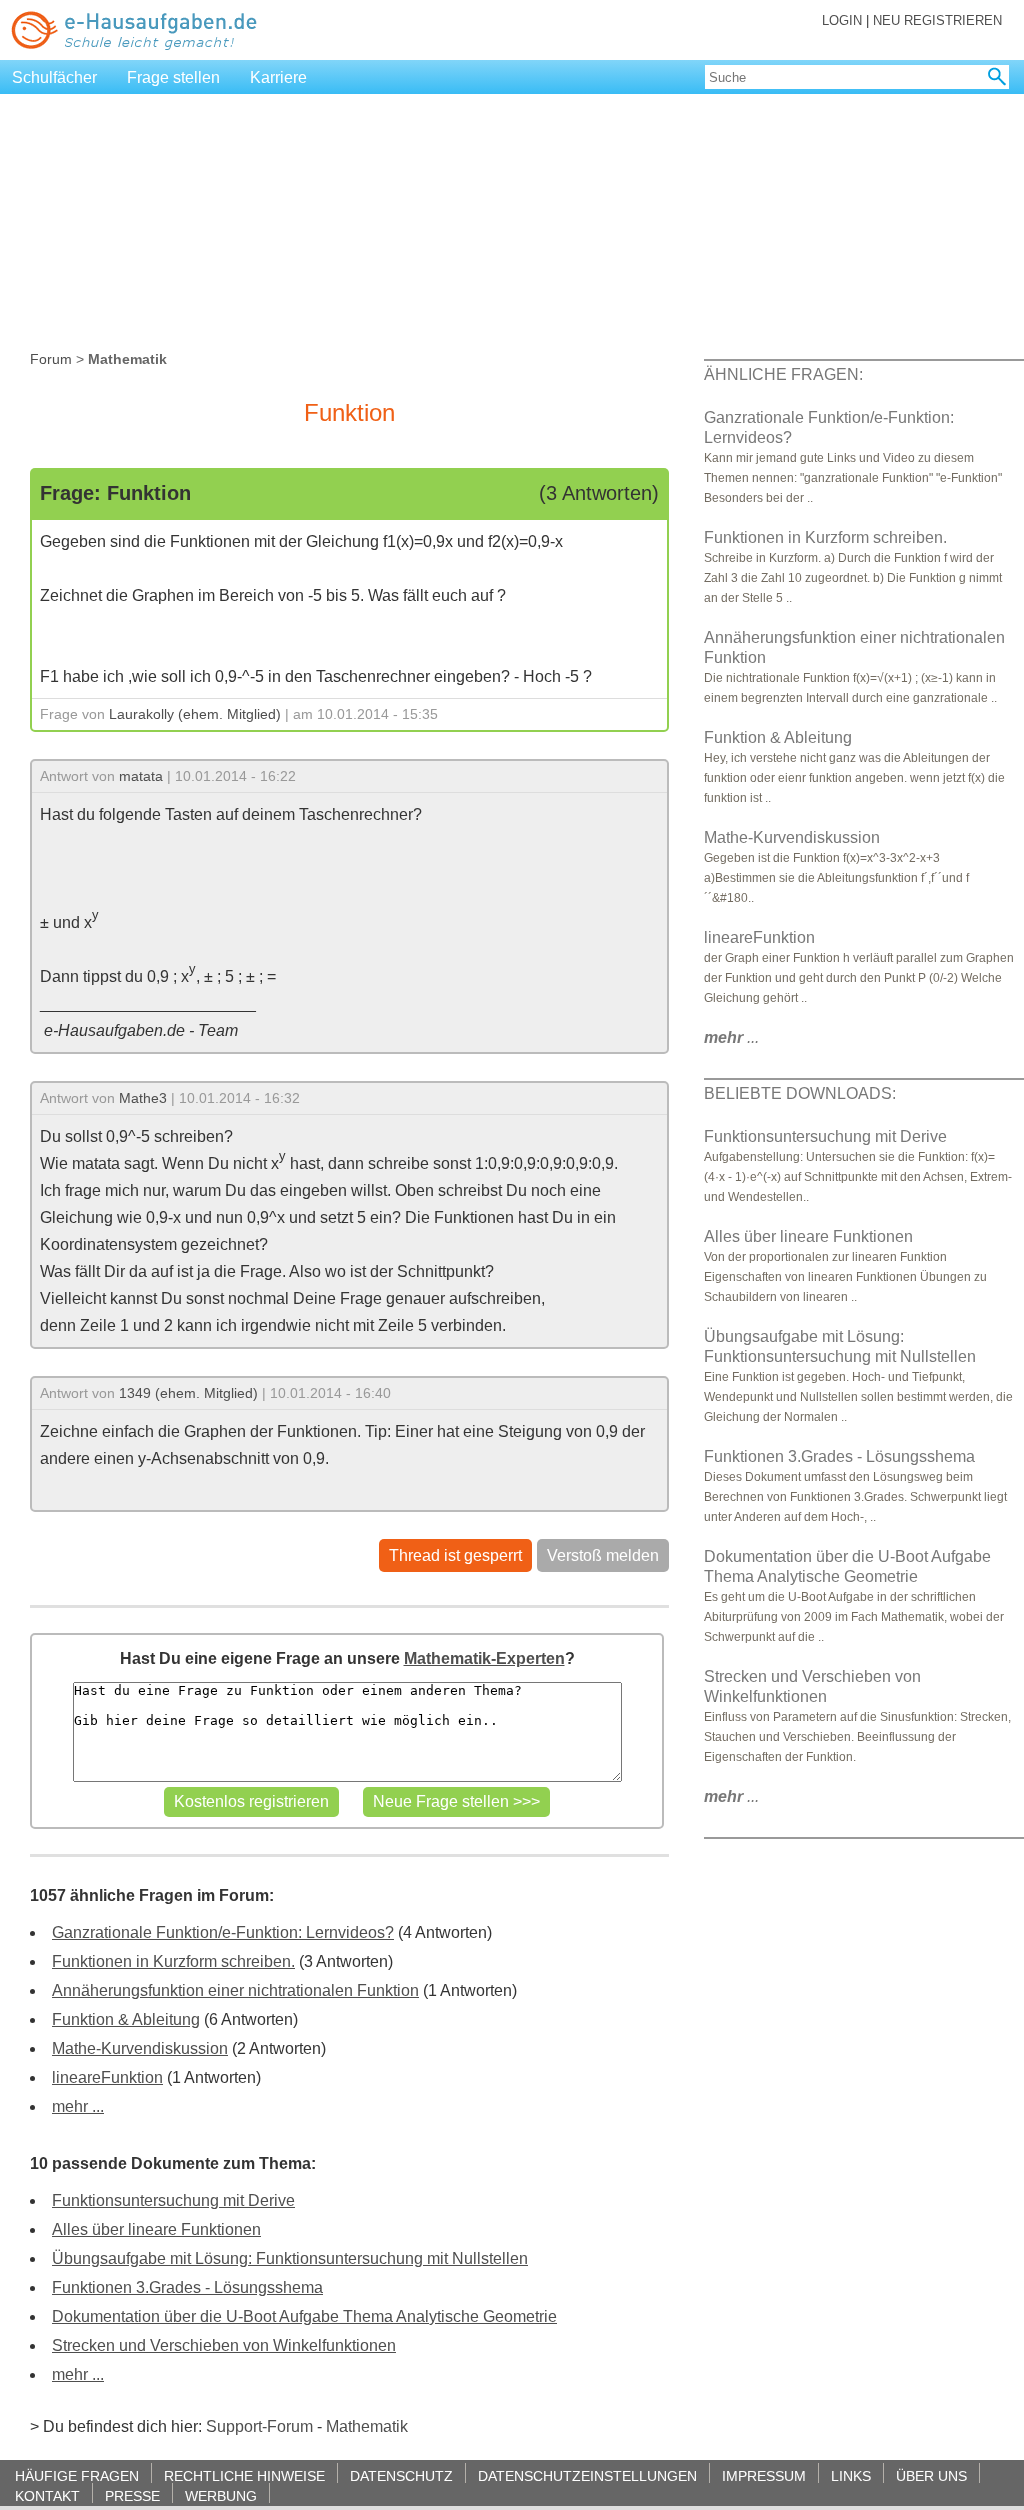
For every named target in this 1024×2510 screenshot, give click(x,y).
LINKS (851, 2475)
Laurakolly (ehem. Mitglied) (195, 714)
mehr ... (78, 2106)
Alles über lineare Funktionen (156, 2229)
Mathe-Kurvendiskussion (140, 2048)
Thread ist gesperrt (455, 1555)
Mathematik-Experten (484, 1658)
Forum (51, 359)
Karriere (278, 77)
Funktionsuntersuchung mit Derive (173, 2200)
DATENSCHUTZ (401, 2475)
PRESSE (132, 2495)
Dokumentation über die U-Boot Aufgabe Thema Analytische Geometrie (304, 2316)
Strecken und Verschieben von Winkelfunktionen (224, 2345)
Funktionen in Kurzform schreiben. (173, 1961)
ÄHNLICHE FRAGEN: (783, 374)
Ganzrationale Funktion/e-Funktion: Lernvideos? (223, 1932)
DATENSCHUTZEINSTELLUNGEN (587, 2475)
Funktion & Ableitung (126, 2019)
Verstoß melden (603, 1555)
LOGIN (842, 20)
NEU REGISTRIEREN (937, 20)
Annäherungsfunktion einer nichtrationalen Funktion (235, 1990)
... (731, 1037)
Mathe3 (143, 1098)
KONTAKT (47, 2495)
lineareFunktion (107, 2077)
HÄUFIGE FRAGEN (77, 2475)
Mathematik (367, 2426)
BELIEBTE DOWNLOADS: (800, 1093)
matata (141, 776)
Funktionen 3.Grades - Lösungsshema (187, 2287)
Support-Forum (259, 2426)
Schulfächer (54, 77)
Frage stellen (173, 77)
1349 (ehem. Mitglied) (188, 1393)
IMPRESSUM (764, 2475)
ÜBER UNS (931, 2475)
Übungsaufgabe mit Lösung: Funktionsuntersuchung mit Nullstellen (290, 2258)
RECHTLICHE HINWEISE (244, 2475)
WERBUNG (221, 2495)
